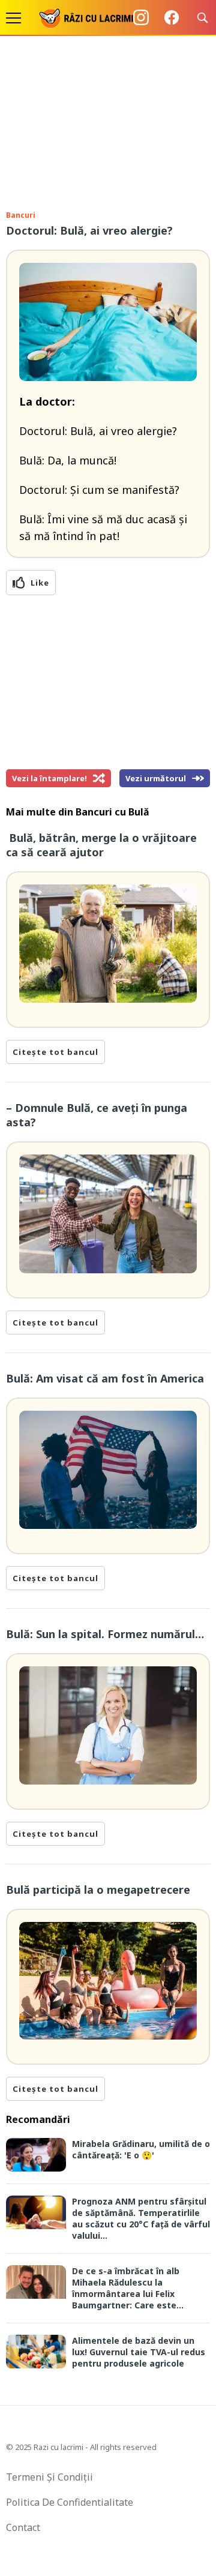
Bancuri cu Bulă (112, 812)
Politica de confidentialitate (70, 2502)
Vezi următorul (156, 778)
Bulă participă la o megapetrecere (98, 1890)
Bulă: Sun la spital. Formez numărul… (105, 1634)
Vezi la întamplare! (49, 778)
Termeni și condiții (49, 2477)
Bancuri (21, 215)
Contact (23, 2527)
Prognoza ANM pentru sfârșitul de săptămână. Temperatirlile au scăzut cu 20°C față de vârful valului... (141, 2218)
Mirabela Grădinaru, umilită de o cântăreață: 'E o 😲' (141, 2149)
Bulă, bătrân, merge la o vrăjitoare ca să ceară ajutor (101, 845)
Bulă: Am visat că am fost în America (106, 1378)
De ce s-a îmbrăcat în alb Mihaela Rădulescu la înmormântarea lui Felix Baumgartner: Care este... (128, 2288)
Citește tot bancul (55, 1052)
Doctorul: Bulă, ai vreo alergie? (89, 230)
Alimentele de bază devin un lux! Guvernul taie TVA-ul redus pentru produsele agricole (139, 2352)
